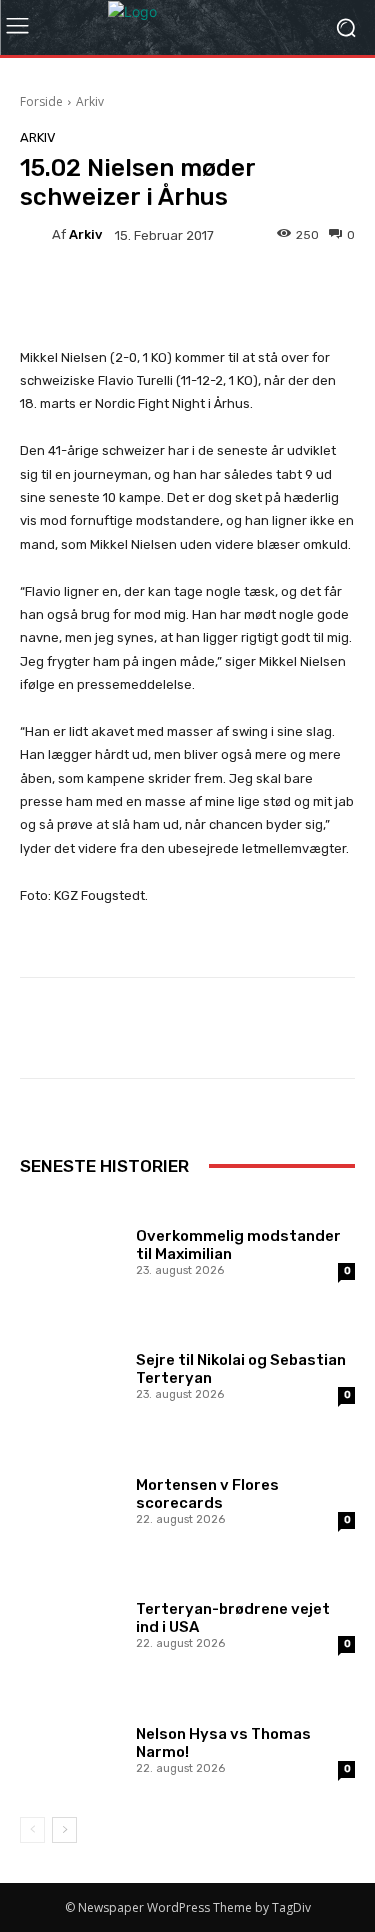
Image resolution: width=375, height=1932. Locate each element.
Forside (41, 101)
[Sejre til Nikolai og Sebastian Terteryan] (70, 1373)
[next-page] (64, 1830)
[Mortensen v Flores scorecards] (70, 1498)
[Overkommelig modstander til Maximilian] (70, 1249)
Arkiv (90, 101)
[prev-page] (32, 1830)
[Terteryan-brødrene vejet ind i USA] (70, 1622)
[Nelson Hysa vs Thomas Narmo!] (70, 1747)
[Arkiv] (36, 235)
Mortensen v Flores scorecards (207, 1494)
